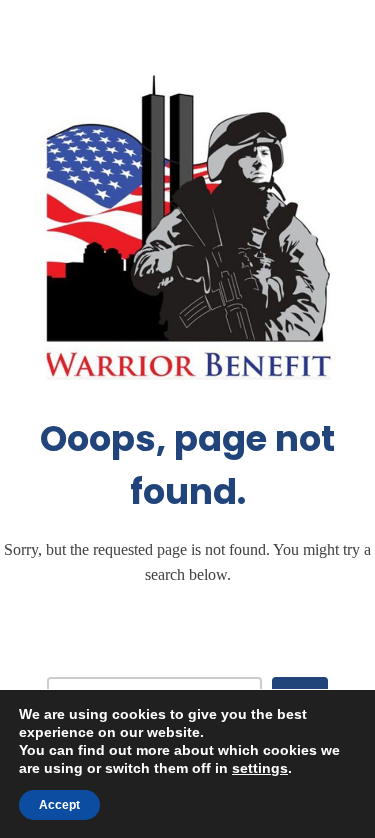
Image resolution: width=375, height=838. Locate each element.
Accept (59, 805)
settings (260, 768)
